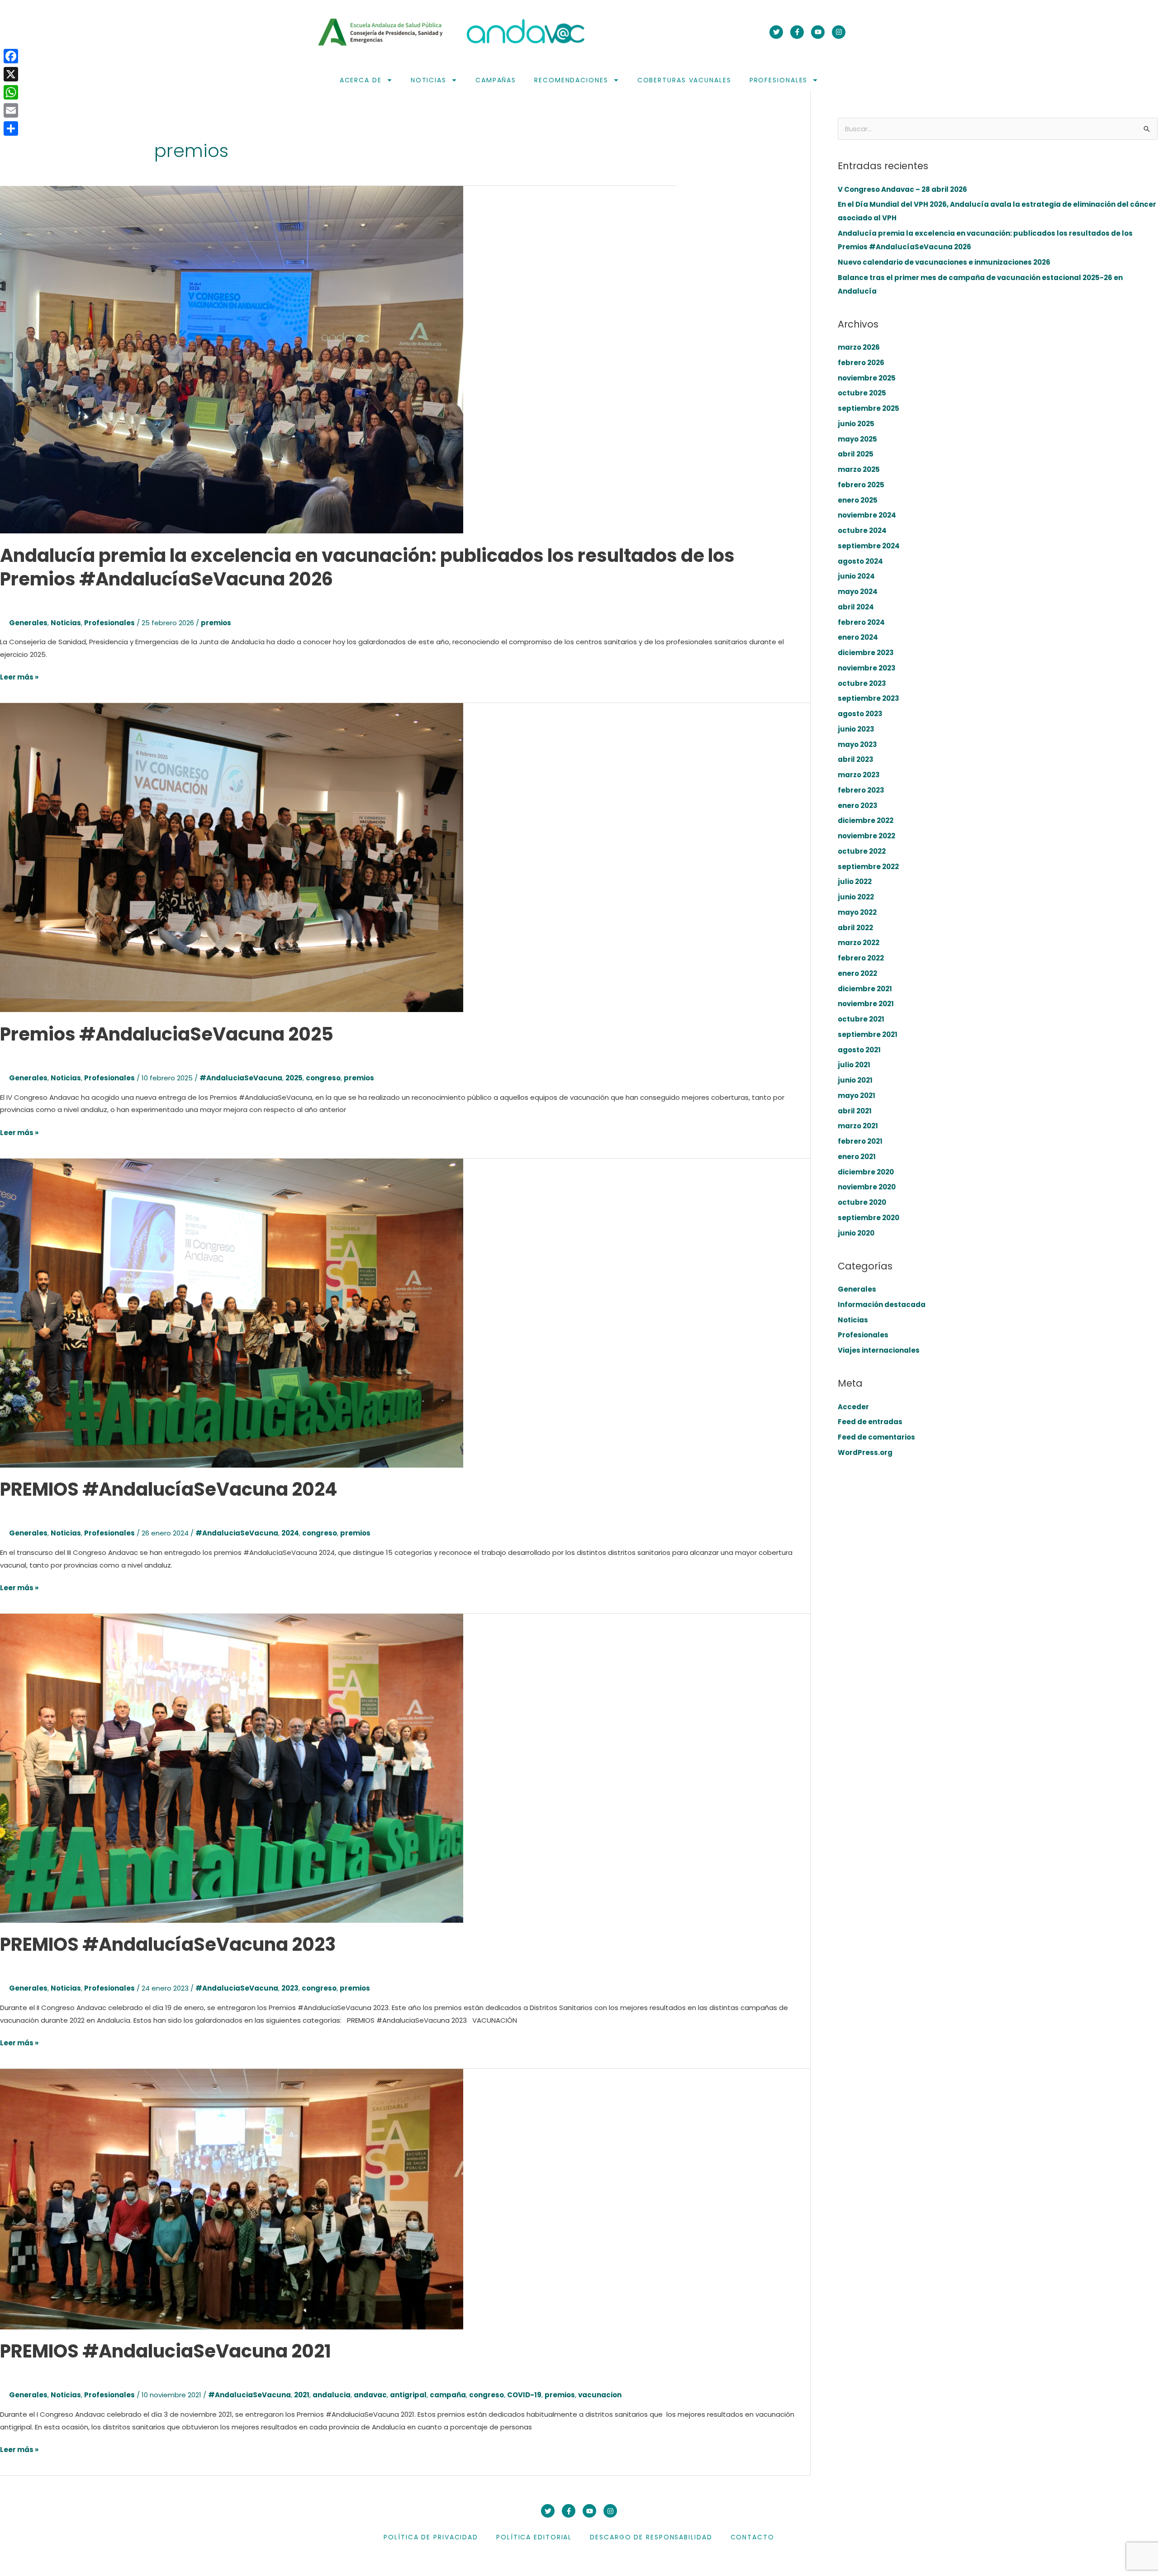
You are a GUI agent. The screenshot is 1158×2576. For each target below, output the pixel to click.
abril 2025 (856, 454)
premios (216, 623)
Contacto (752, 2537)
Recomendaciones (571, 80)
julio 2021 (854, 1065)
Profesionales (779, 80)
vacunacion (600, 2395)
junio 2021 (855, 1080)
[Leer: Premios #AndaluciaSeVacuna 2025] (232, 857)
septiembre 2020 (868, 1218)
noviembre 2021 (866, 1004)
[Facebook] (11, 56)
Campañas (496, 80)
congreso (323, 1078)
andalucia (332, 2395)
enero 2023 (858, 806)
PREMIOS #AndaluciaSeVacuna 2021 (166, 2351)
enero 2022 (857, 973)
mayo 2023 (857, 744)
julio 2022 (855, 882)
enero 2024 (858, 637)
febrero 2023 (861, 790)
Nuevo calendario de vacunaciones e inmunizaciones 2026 (944, 262)
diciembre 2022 (866, 820)
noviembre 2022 (866, 836)
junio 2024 (856, 576)
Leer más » (19, 676)
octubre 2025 (862, 393)
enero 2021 (857, 1157)
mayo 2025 (857, 439)
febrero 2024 (861, 622)
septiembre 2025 (868, 408)
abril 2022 (855, 928)
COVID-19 (524, 2395)
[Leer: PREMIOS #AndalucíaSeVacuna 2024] (232, 1312)
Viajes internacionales (879, 1350)
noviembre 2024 (867, 515)
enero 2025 (858, 500)
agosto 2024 (860, 561)
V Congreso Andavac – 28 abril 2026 (902, 189)
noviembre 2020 (867, 1187)
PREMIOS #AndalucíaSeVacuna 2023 (168, 1944)
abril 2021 (855, 1111)
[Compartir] (11, 128)
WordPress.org (865, 1452)
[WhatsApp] (11, 92)
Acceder (853, 1407)
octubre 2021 (861, 1019)
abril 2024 (856, 607)
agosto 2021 (859, 1050)
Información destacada (882, 1305)
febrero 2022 (861, 958)
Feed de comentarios (876, 1437)
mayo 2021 (857, 1096)
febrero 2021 (860, 1141)
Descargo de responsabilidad (651, 2537)
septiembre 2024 (869, 546)
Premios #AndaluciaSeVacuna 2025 (167, 1034)
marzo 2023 (859, 775)
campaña (448, 2395)
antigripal (408, 2395)
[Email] (11, 110)
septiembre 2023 (868, 698)
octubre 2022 (862, 851)
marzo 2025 (859, 469)
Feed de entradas (870, 1422)
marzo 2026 (859, 347)
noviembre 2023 (867, 668)
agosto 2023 (860, 714)
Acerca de (361, 80)
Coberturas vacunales (684, 80)
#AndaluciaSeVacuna (241, 1078)
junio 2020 (856, 1233)
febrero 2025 (861, 485)
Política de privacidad (431, 2537)
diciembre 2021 (865, 989)
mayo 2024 (858, 592)
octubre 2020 (862, 1202)
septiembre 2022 (868, 867)
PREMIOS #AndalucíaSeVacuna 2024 (169, 1489)
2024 (290, 1533)
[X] (11, 74)
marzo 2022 (859, 943)
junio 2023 (856, 729)
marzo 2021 (858, 1126)
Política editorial (534, 2537)
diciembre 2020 (866, 1172)
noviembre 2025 (867, 378)
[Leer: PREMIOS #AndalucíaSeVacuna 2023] (232, 1767)
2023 (290, 1988)
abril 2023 (856, 759)
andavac (370, 2395)
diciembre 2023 (866, 653)
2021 (302, 2395)
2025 (294, 1078)
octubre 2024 (862, 530)
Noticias (429, 80)
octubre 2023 (862, 683)
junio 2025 (856, 424)
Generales (28, 623)
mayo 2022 (857, 912)
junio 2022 (856, 897)
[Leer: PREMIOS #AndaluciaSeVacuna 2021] (232, 2198)
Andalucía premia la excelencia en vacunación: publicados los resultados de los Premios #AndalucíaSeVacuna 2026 (367, 567)
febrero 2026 (861, 363)
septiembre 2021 (868, 1034)
